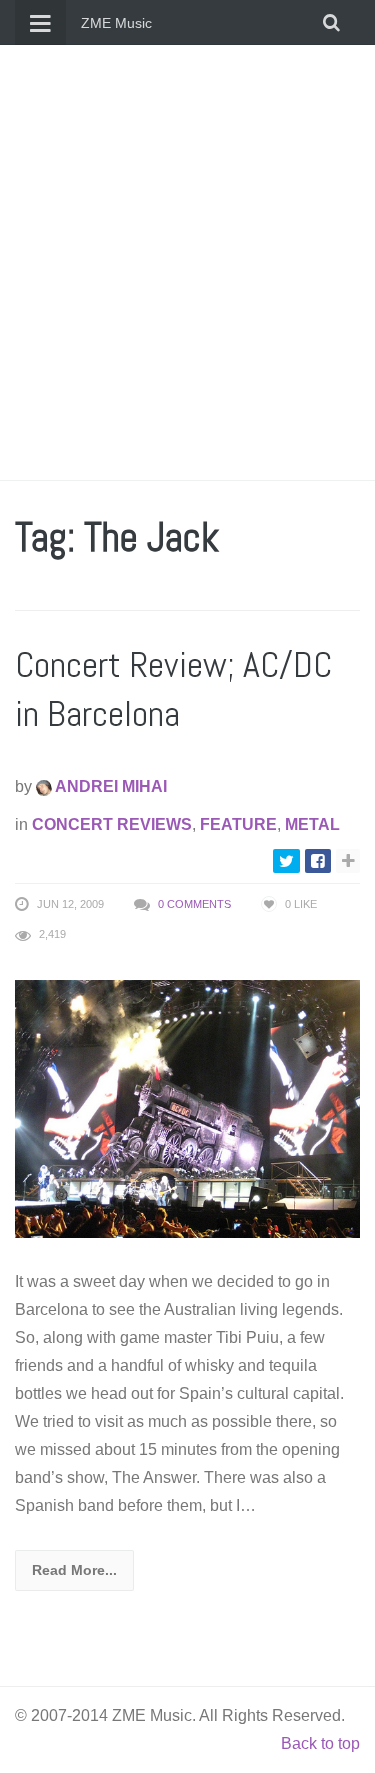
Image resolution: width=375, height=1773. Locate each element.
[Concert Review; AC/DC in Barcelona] (187, 1107)
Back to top (320, 1743)
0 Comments (194, 904)
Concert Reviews (112, 824)
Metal (312, 824)
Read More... (74, 1570)
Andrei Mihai (109, 786)
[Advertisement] (187, 262)
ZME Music (116, 23)
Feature (238, 824)
